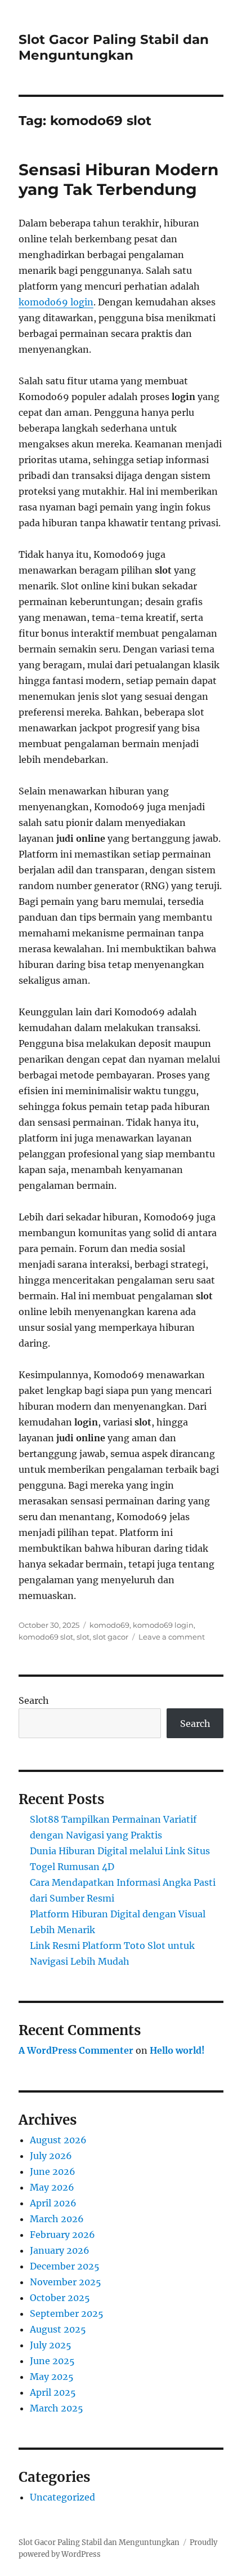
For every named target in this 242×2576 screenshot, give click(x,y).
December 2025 (65, 2266)
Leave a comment (172, 1637)
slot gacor (111, 1637)
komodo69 (109, 1625)
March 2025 (57, 2408)
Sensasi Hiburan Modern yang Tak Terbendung (118, 179)
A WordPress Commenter (76, 2050)
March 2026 (57, 2219)
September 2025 (67, 2313)
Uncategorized (62, 2497)
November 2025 (66, 2282)
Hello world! (177, 2050)
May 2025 (52, 2377)
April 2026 (53, 2203)
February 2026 (62, 2235)
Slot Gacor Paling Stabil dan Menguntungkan (114, 47)
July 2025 (51, 2345)
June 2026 (53, 2171)
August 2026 (58, 2140)
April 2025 (53, 2392)
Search (34, 1700)
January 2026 (60, 2250)
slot (83, 1637)
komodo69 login (56, 302)
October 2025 (60, 2298)
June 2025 (52, 2361)
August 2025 (58, 2329)
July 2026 (51, 2156)
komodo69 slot (46, 1637)
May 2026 (52, 2187)
